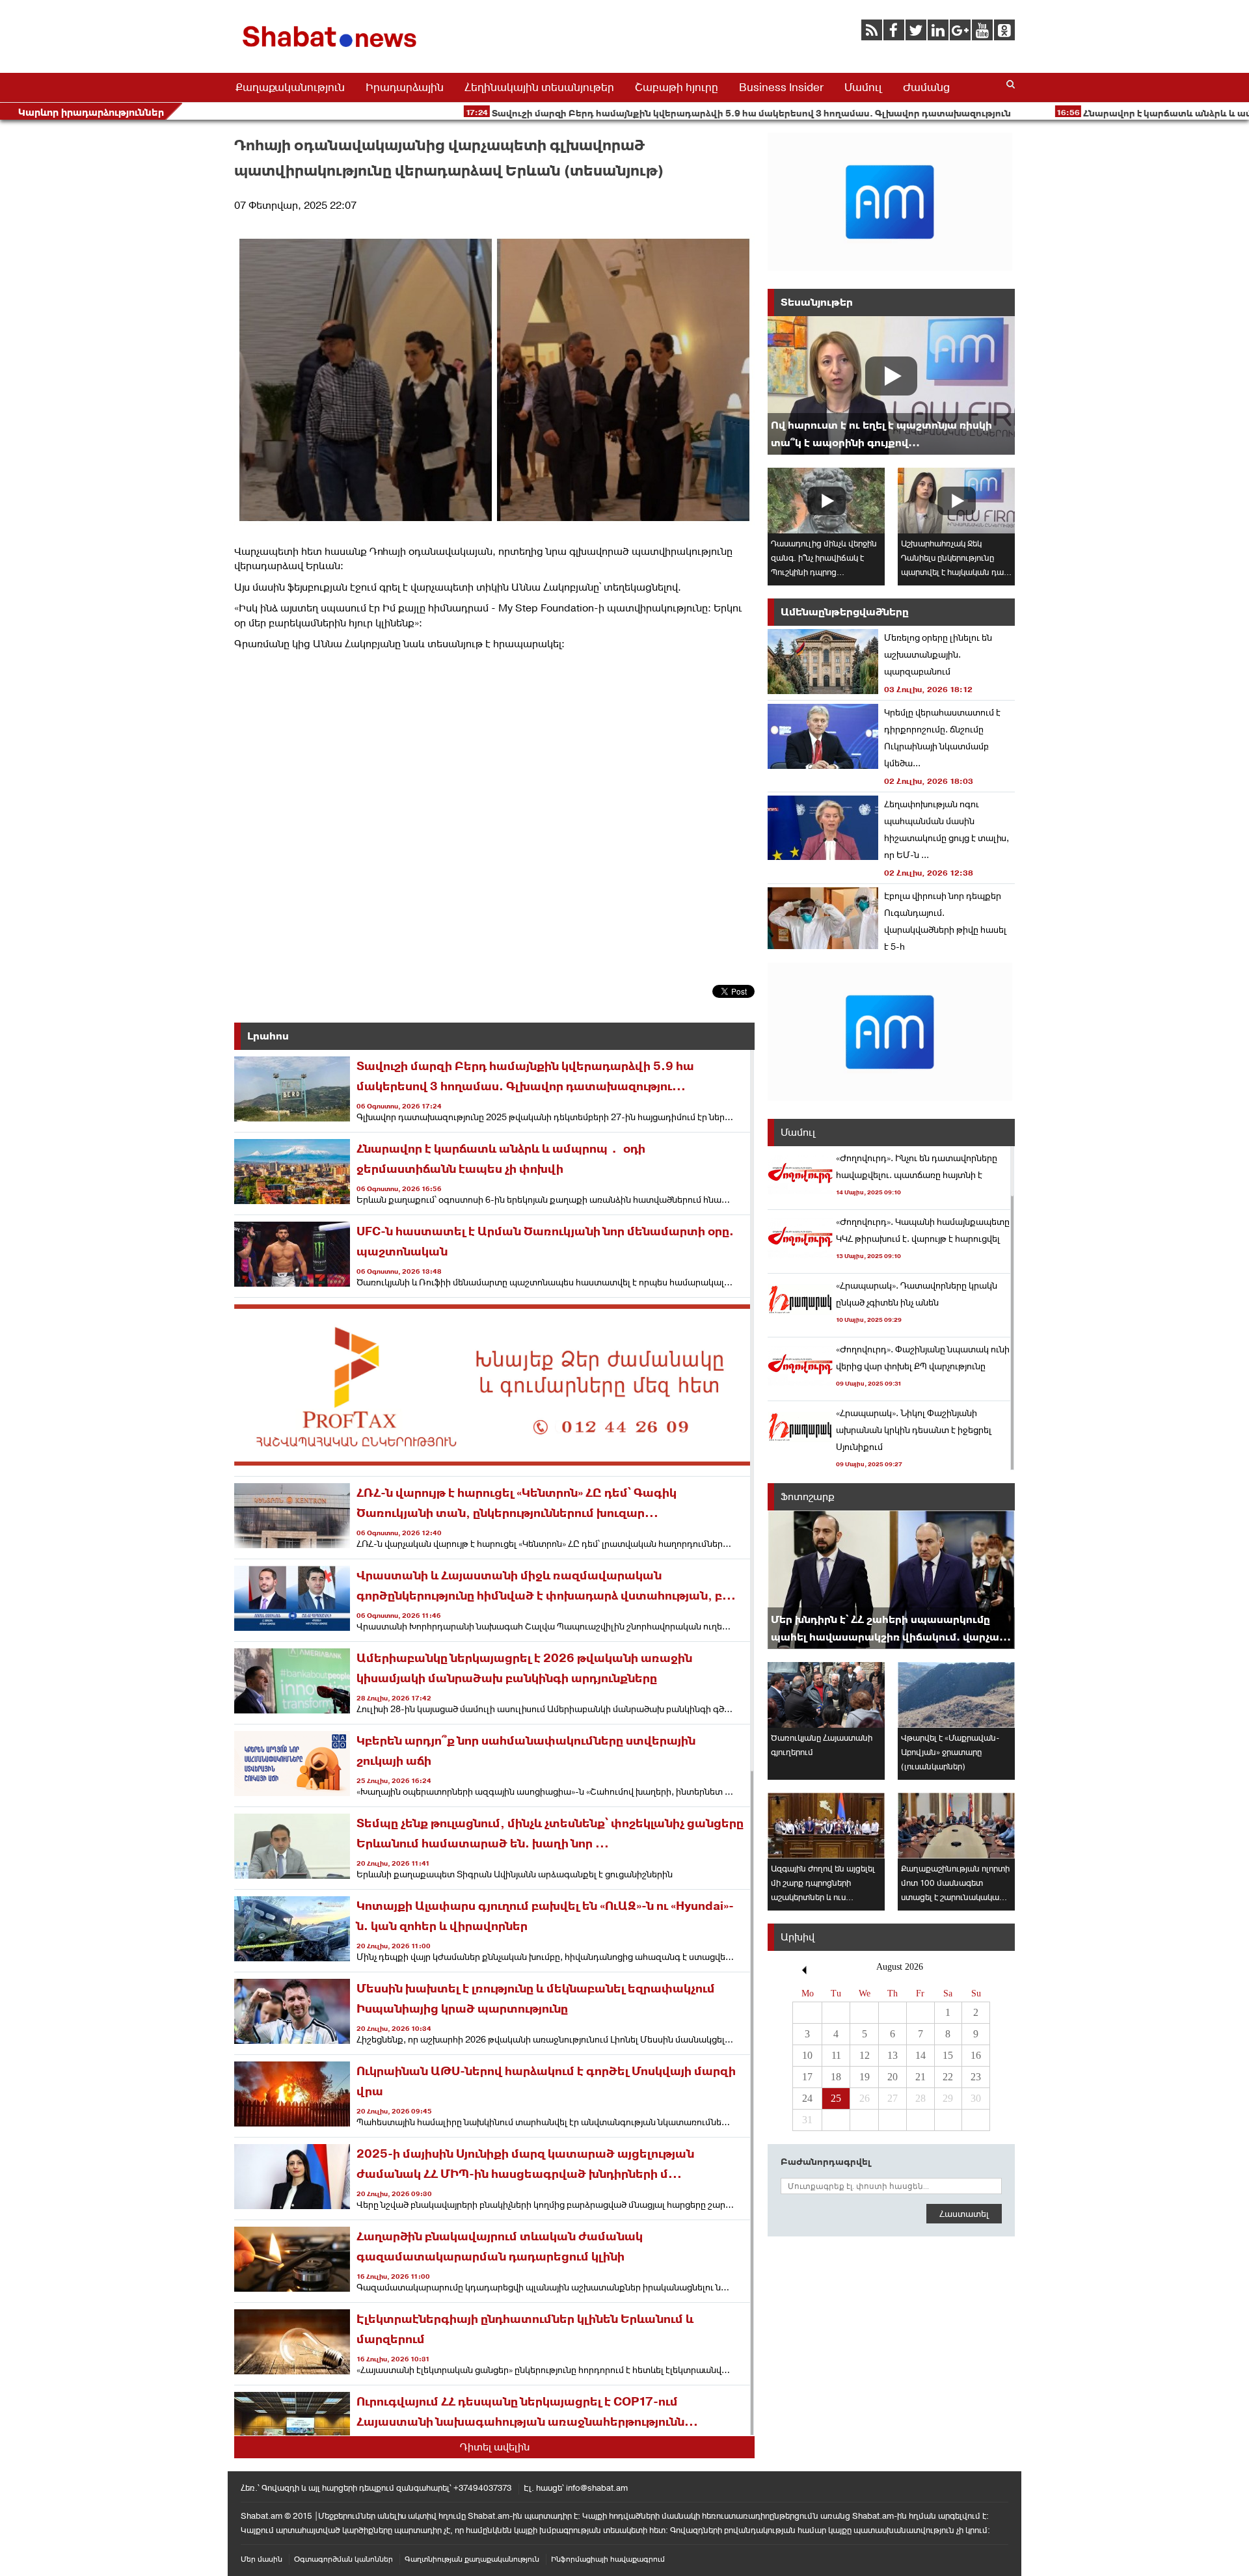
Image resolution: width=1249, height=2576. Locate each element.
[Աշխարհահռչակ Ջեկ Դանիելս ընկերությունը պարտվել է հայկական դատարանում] (956, 501)
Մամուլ (863, 87)
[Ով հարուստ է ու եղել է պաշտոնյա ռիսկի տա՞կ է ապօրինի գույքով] (891, 385)
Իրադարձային (405, 87)
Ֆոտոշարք (808, 1496)
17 (807, 2077)
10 (807, 2055)
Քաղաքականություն (290, 87)
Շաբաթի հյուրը (677, 87)
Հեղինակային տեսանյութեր (539, 87)
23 (976, 2077)
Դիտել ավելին (495, 2447)
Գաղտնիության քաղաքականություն (472, 2559)
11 (836, 2055)
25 (836, 2098)
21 (920, 2077)
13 (893, 2055)
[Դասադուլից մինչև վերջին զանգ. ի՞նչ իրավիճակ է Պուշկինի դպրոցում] (826, 501)
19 (865, 2077)
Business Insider (781, 87)
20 (893, 2077)
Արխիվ (798, 1937)
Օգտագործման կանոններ (343, 2559)
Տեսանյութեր (817, 302)
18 (836, 2077)
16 (976, 2055)
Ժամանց (926, 87)
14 (920, 2055)
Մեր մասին (262, 2559)
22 (948, 2077)
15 (948, 2055)
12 (865, 2055)
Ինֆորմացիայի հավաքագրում (608, 2559)
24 (807, 2098)
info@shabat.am (597, 2488)
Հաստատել (964, 2214)
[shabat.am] (332, 50)
